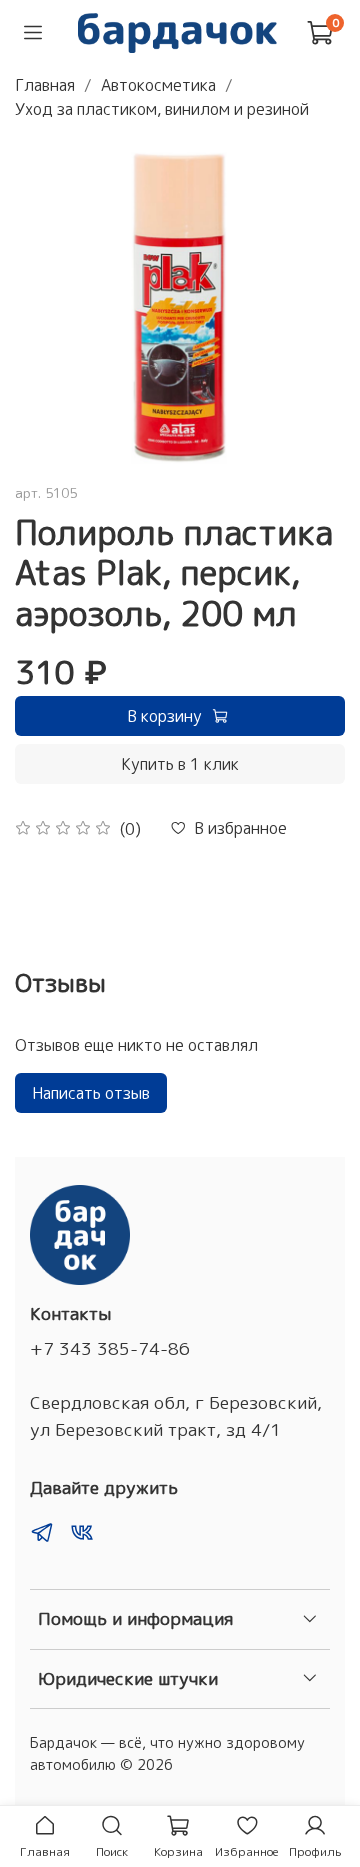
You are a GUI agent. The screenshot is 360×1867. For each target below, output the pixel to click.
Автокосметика (158, 85)
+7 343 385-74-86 (110, 1348)
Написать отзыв (91, 1093)
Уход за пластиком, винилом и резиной (162, 109)
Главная (45, 85)
